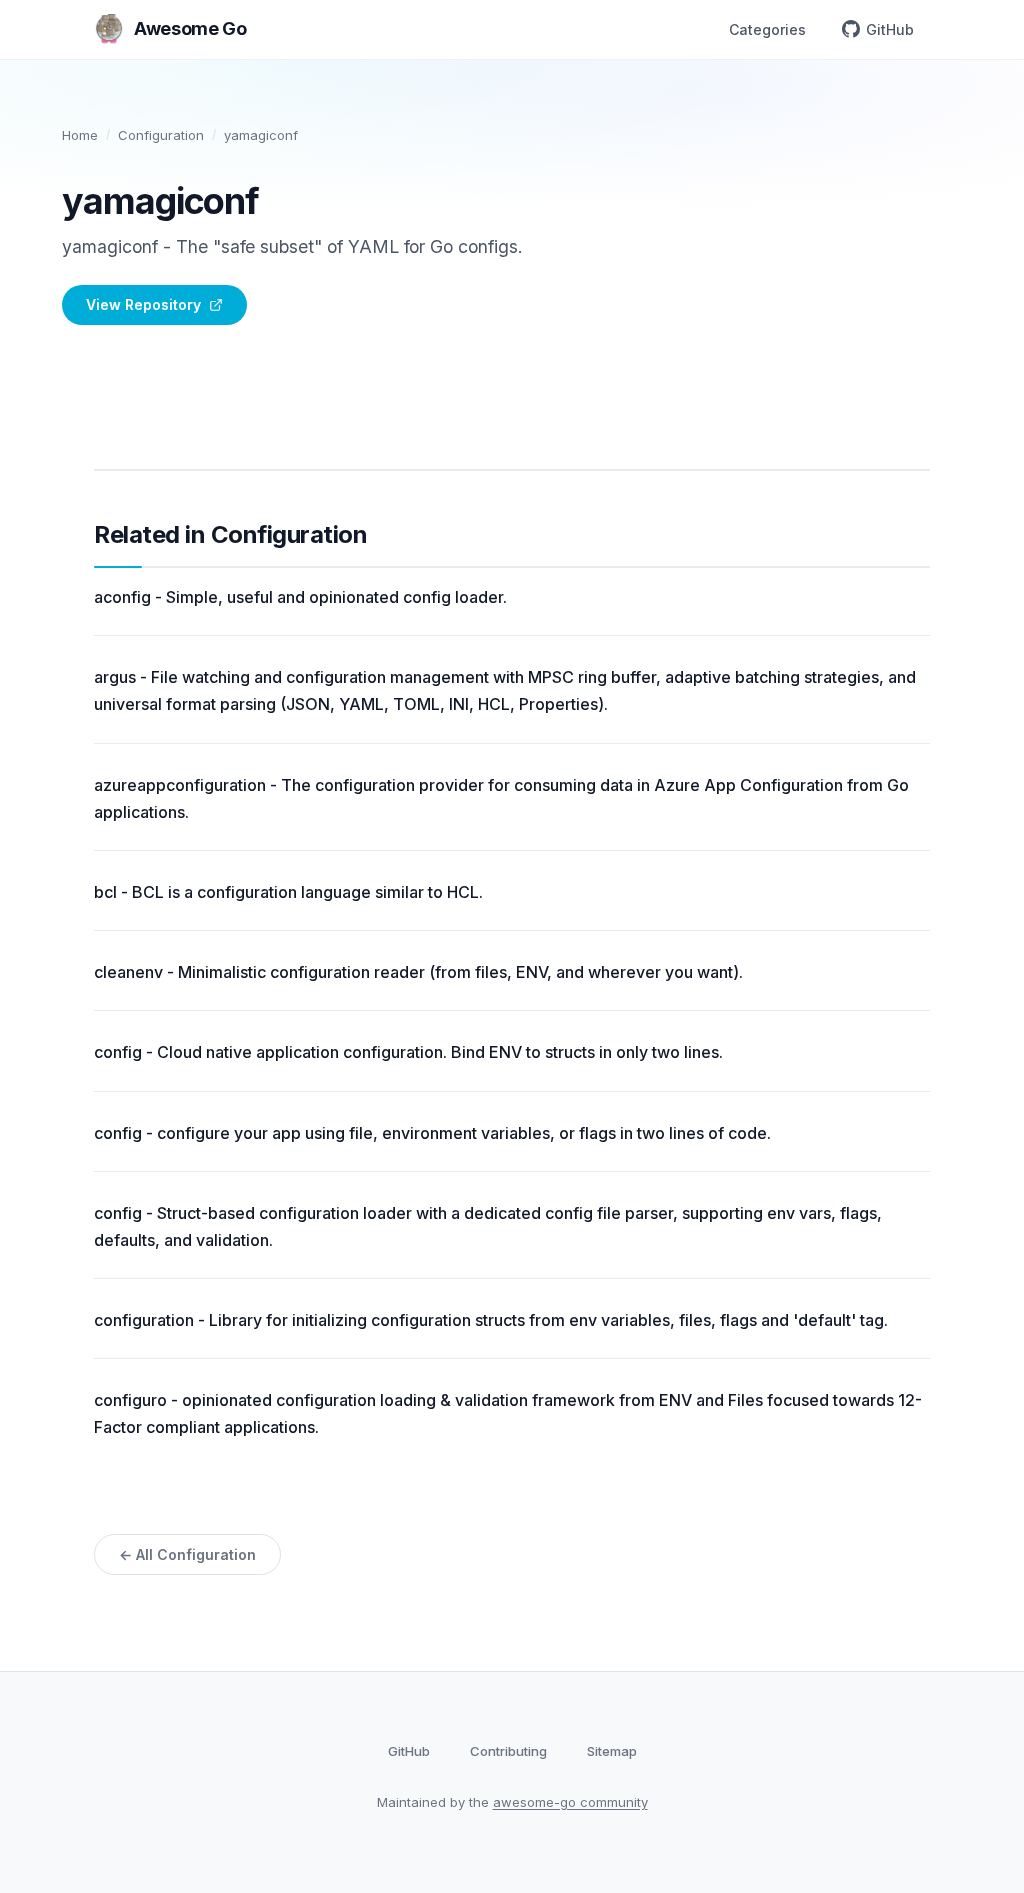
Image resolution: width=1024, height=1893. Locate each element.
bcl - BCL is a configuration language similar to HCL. (288, 892)
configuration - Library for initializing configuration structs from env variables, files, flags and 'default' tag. (491, 1320)
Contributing (508, 1751)
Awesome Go (190, 28)
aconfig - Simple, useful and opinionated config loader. (300, 597)
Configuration (161, 135)
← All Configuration (187, 1554)
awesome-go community (570, 1802)
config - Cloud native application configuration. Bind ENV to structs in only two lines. (408, 1052)
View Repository (143, 304)
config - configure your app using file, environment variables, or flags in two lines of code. (432, 1133)
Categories (767, 29)
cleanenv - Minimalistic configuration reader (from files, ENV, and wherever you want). (418, 972)
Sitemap (612, 1751)
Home (80, 135)
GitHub (890, 29)
